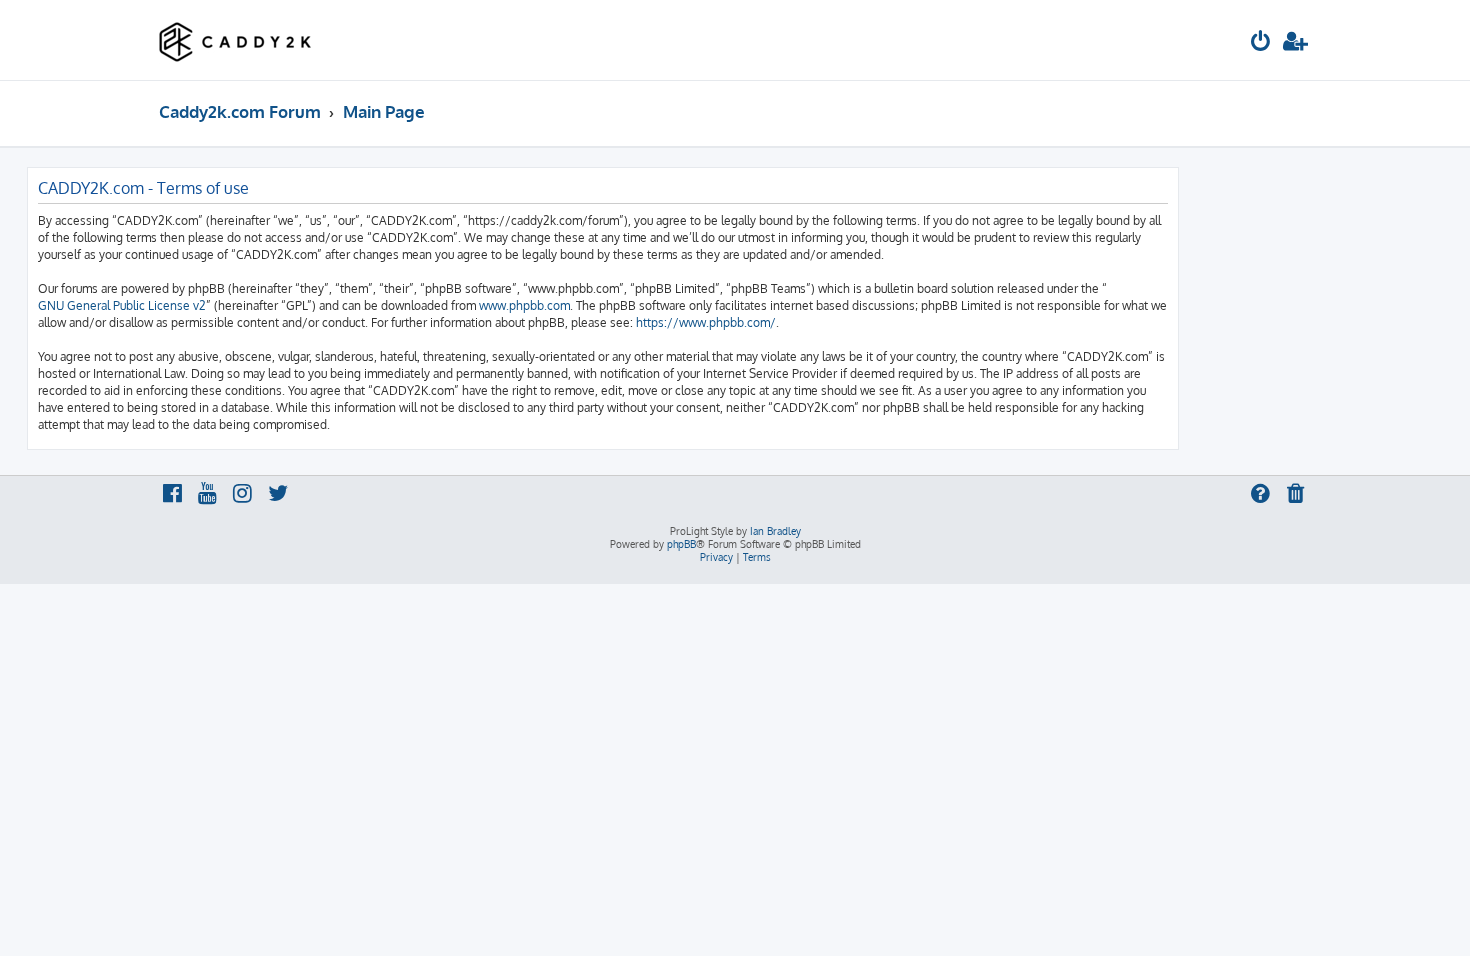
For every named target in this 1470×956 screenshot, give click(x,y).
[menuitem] (1261, 43)
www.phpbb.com (524, 305)
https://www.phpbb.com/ (706, 322)
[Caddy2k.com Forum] (235, 40)
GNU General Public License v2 (122, 305)
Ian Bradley (775, 531)
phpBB (681, 544)
